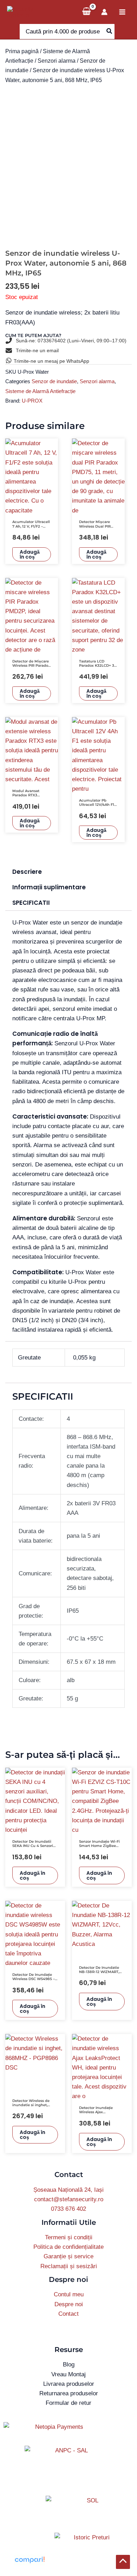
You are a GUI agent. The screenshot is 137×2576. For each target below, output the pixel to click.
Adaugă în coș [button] (30, 554)
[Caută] (110, 32)
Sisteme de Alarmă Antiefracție (40, 391)
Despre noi (69, 2304)
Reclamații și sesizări (69, 2266)
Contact (68, 2314)
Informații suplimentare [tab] (49, 887)
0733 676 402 (68, 2209)
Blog (69, 2365)
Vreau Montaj (68, 2374)
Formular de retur (68, 2403)
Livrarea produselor (69, 2384)
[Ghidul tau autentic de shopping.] (30, 2560)
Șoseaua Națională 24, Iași (68, 2190)
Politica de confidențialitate (68, 2247)
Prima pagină (22, 51)
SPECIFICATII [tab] (31, 903)
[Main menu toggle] (122, 12)
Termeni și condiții (69, 2237)
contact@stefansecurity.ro (69, 2199)
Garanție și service (68, 2256)
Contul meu (69, 2294)
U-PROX (32, 401)
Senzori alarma (57, 61)
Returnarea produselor (69, 2393)
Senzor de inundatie (54, 381)
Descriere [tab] (27, 872)
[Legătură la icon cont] (104, 12)
